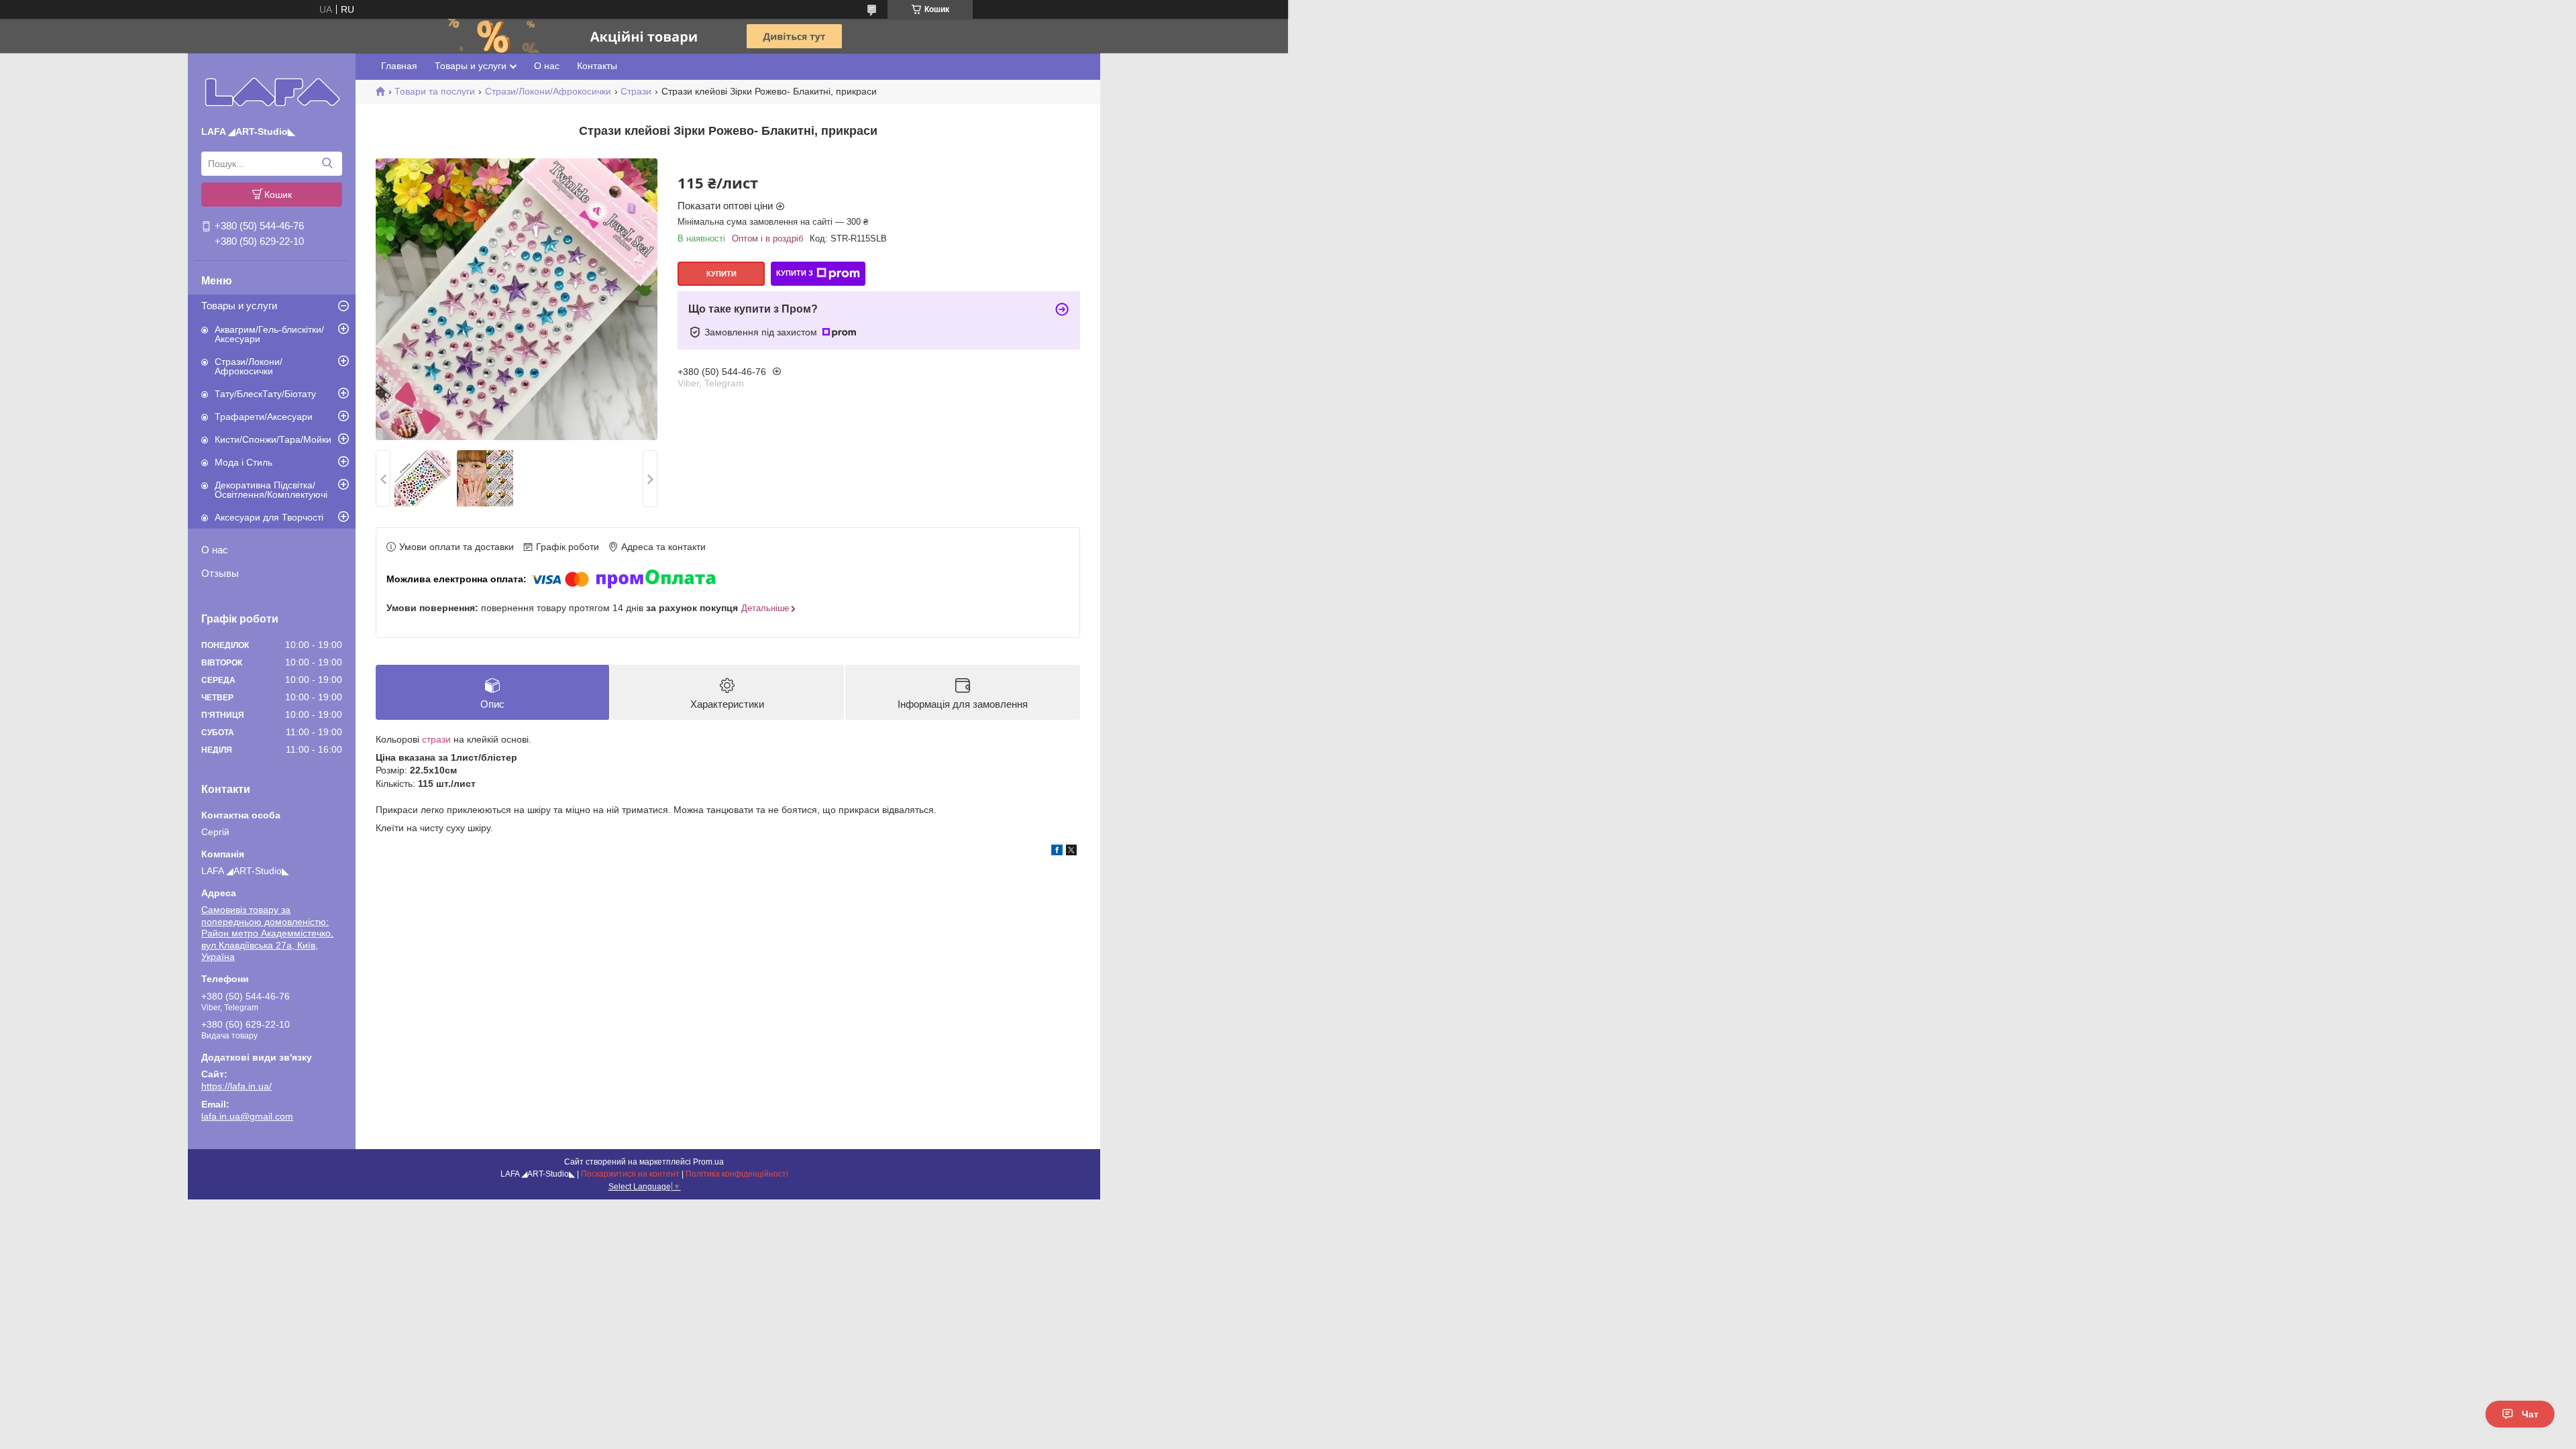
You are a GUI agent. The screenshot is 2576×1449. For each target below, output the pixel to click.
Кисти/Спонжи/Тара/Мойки (273, 439)
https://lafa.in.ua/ (236, 1086)
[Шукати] (327, 164)
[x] (1071, 852)
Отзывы (220, 573)
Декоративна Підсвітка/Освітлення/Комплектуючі (271, 490)
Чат (2530, 1414)
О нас (215, 550)
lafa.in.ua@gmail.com (247, 1116)
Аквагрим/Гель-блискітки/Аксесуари (269, 334)
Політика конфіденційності (737, 1174)
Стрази (636, 91)
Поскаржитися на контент (630, 1174)
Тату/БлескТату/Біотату (265, 394)
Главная (399, 66)
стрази (436, 739)
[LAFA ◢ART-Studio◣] (272, 92)
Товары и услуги (239, 306)
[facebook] (1057, 852)
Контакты (597, 66)
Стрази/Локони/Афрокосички (249, 366)
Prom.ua (708, 1162)
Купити (721, 274)
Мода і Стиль (244, 462)
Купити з (795, 273)
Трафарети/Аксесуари (264, 417)
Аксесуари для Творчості (269, 517)
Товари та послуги (435, 91)
